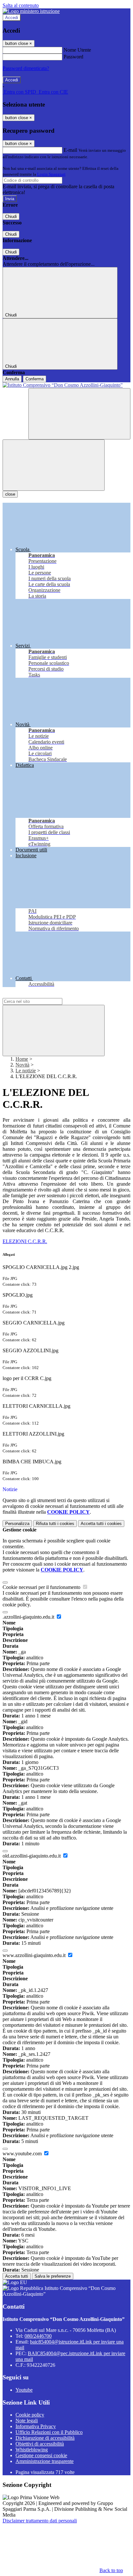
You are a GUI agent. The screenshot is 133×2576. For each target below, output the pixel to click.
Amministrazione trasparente (45, 2461)
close (10, 494)
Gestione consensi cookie (41, 2455)
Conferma (35, 379)
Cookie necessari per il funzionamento (42, 1587)
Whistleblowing (32, 2450)
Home (22, 1059)
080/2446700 (38, 2336)
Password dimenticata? (26, 68)
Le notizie (26, 1071)
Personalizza (17, 1524)
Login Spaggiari (51, 174)
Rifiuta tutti (55, 1524)
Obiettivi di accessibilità (40, 2444)
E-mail (70, 150)
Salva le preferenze (53, 2276)
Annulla (12, 379)
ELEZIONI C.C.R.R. (25, 1241)
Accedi (12, 18)
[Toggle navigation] (54, 465)
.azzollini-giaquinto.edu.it (29, 1617)
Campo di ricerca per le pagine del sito (42, 995)
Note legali (27, 2421)
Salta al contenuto (21, 5)
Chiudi (11, 216)
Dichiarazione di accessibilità (45, 2438)
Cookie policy (30, 2415)
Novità (22, 1065)
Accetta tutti (101, 1524)
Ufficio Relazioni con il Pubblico (49, 2432)
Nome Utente (77, 50)
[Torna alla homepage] (66, 385)
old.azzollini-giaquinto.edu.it (32, 1856)
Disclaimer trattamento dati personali (40, 2521)
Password (73, 57)
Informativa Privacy (36, 2426)
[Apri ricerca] (79, 414)
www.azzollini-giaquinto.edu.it (35, 1955)
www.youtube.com (23, 2154)
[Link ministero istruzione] (31, 11)
